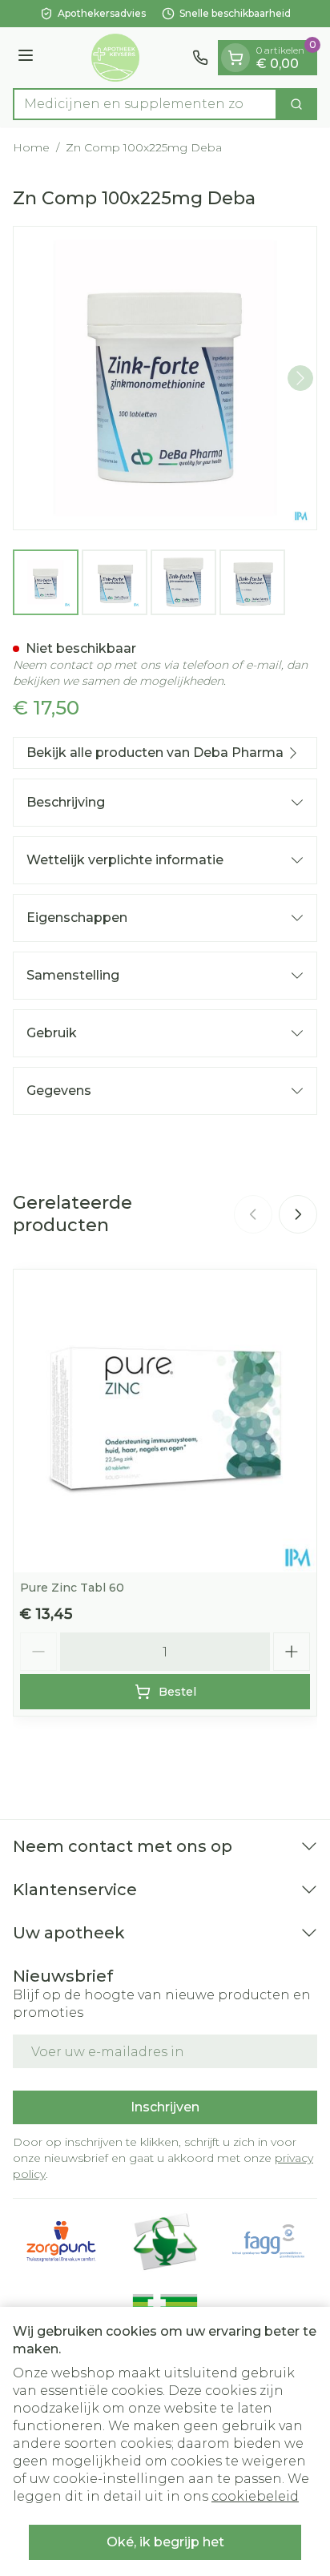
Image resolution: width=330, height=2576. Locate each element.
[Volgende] (300, 378)
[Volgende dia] (298, 1214)
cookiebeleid (255, 2496)
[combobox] (145, 104)
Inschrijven (165, 2107)
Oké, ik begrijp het (165, 2542)
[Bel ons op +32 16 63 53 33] (200, 58)
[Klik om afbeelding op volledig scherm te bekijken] (165, 378)
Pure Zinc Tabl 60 (72, 1588)
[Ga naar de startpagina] (115, 58)
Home (31, 147)
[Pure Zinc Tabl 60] (165, 1421)
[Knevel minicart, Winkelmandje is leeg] (235, 58)
